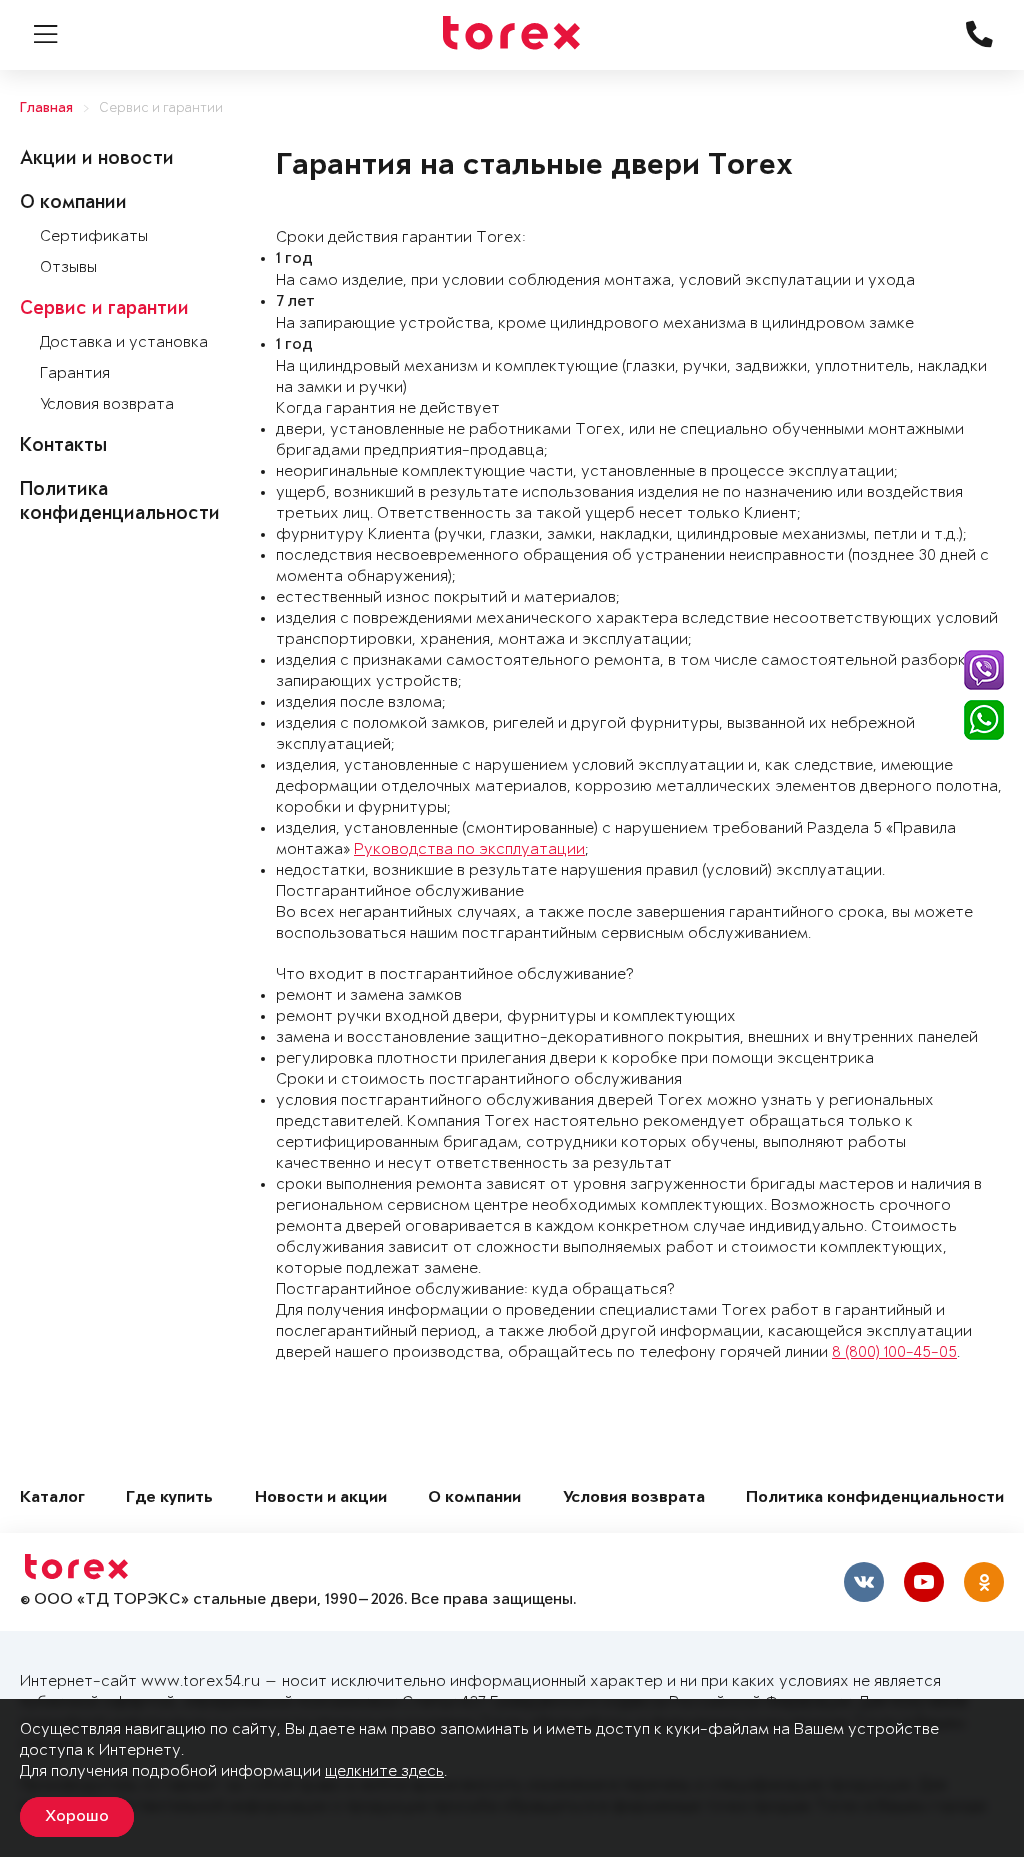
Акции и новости (97, 160)
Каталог (52, 1498)
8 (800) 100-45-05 (894, 1352)
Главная (46, 108)
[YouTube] (924, 1582)
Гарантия (75, 373)
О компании (73, 204)
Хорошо (77, 1817)
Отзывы (68, 267)
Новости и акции (321, 1498)
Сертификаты (94, 236)
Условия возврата (107, 404)
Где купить (169, 1498)
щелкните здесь (384, 1771)
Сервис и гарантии (161, 108)
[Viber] (984, 670)
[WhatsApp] (984, 720)
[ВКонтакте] (864, 1582)
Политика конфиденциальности (875, 1498)
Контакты (63, 447)
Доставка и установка (124, 342)
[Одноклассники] (984, 1582)
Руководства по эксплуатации (469, 849)
